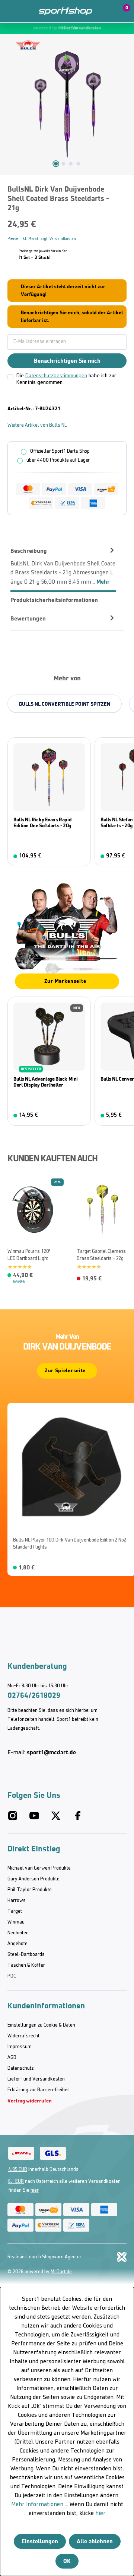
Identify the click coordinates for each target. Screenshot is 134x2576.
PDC (12, 1976)
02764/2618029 (34, 1695)
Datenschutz (20, 2068)
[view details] (49, 802)
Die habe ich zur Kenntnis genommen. (66, 379)
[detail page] (53, 1277)
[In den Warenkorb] (80, 856)
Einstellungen (40, 2541)
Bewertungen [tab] (28, 618)
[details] (28, 45)
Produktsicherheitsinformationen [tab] (54, 600)
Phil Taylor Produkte (30, 1890)
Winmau (16, 1922)
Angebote (17, 1944)
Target (15, 1911)
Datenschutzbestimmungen (56, 376)
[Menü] (11, 11)
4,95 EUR (18, 2170)
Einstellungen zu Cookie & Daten (41, 2025)
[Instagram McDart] (13, 1819)
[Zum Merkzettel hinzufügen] (9, 1186)
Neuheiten (18, 1933)
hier (35, 2190)
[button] (105, 11)
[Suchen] (27, 11)
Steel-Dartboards (26, 1955)
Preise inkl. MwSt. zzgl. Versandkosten (42, 239)
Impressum (20, 2047)
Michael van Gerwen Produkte (39, 1868)
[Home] (65, 11)
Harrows (17, 1901)
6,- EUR (16, 2182)
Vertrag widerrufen (30, 2101)
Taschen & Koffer (26, 1965)
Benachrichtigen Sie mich (67, 361)
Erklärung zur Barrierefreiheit (39, 2090)
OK (67, 2561)
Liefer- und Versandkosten (36, 2079)
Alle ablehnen (95, 2541)
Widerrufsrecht (23, 2036)
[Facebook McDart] (77, 1819)
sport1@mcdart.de (51, 1752)
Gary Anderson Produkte (33, 1879)
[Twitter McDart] (56, 1819)
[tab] (63, 566)
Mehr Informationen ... (40, 2505)
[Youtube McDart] (34, 1819)
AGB (12, 2058)
